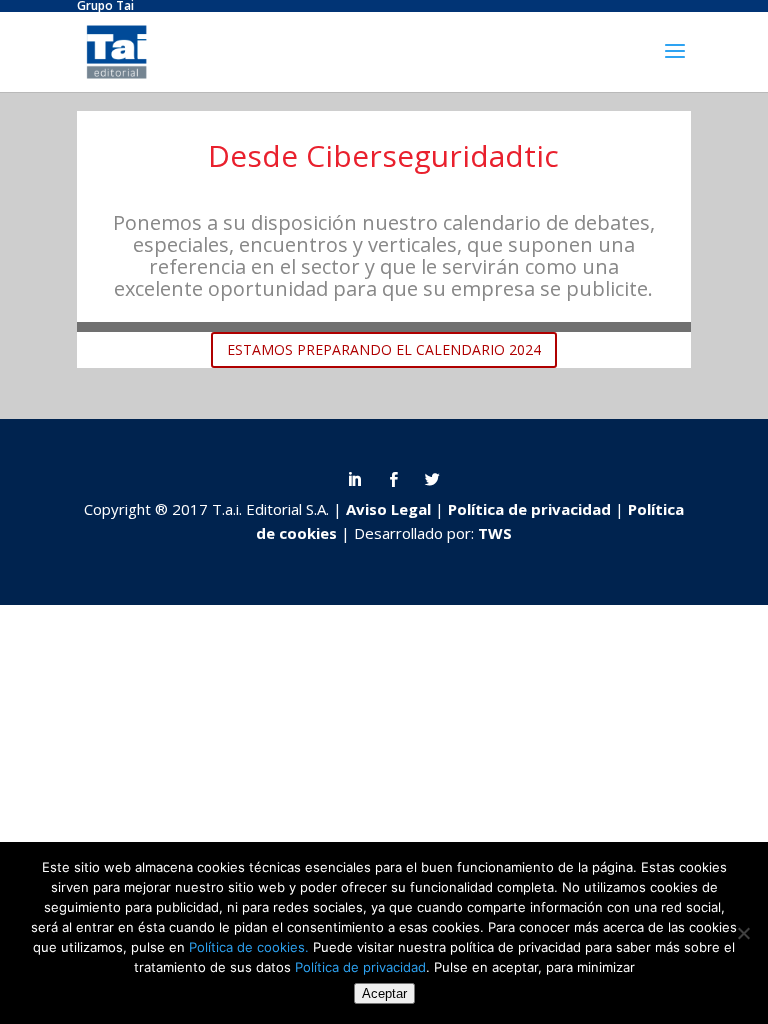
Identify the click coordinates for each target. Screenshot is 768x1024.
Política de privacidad (531, 509)
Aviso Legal (390, 509)
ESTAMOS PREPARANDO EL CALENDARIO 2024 (384, 349)
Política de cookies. (249, 947)
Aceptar (384, 993)
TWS (495, 533)
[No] (743, 933)
